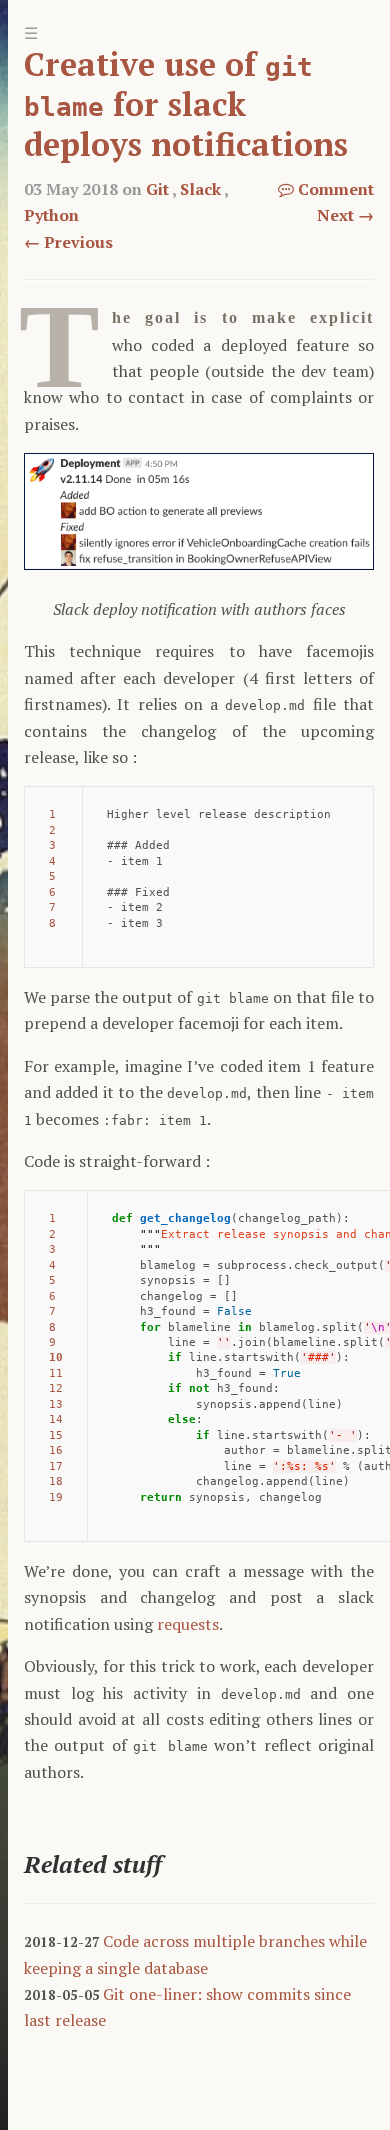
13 (56, 1404)
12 (56, 1388)
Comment (334, 189)
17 (56, 1466)
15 (56, 1435)
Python (51, 215)
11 (56, 1373)
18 (56, 1481)
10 (56, 1357)
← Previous (68, 242)
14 (56, 1419)
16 (56, 1450)
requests (188, 1624)
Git (157, 189)
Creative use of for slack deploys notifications (186, 104)
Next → (345, 215)
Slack (200, 189)
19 (56, 1497)
